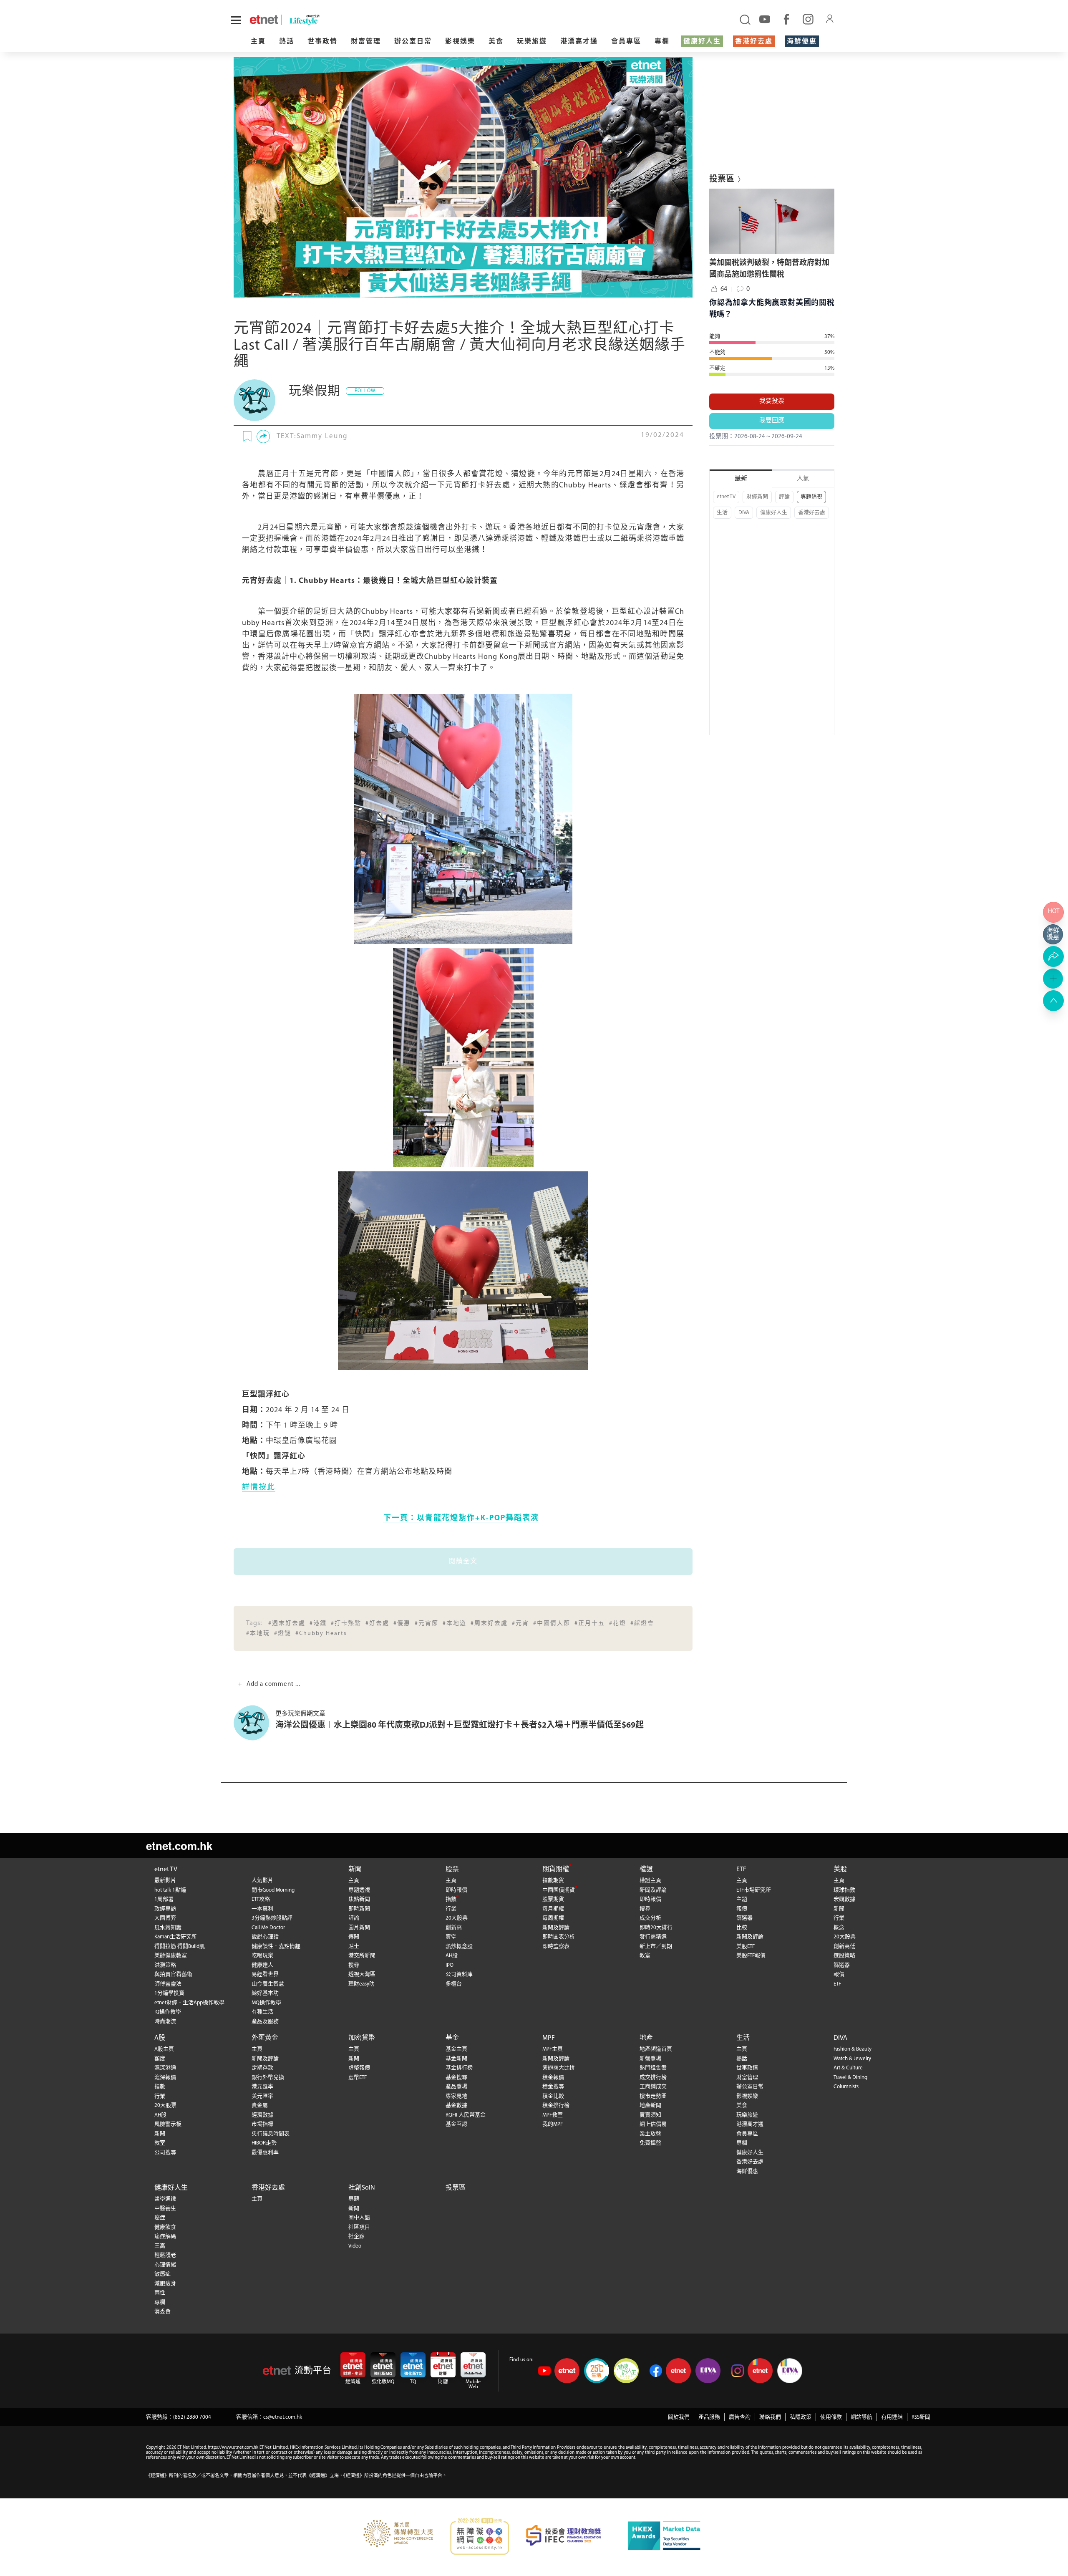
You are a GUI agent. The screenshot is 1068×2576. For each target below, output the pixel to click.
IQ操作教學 (168, 2012)
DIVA (744, 513)
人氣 (803, 479)
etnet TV (726, 497)
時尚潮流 (165, 2022)
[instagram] (808, 19)
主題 (742, 1899)
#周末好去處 (489, 1624)
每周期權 (553, 1918)
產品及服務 (265, 2022)
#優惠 (402, 1624)
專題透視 (811, 497)
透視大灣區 (362, 1974)
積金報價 (553, 2078)
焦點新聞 (359, 1899)
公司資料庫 (459, 1974)
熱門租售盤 (653, 2068)
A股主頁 (164, 2049)
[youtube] (765, 19)
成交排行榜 (653, 2078)
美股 (840, 1870)
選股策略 (844, 1956)
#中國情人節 (552, 1624)
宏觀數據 (844, 1899)
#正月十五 (590, 1624)
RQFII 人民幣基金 (466, 2115)
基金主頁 (456, 2049)
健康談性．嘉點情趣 (276, 1947)
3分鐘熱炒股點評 (272, 1918)
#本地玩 (258, 1634)
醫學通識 (165, 2199)
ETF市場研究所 (754, 1890)
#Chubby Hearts (321, 1634)
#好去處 (377, 1624)
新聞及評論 (556, 1928)
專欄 (662, 42)
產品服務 (709, 2417)
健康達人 (262, 1965)
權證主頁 (650, 1881)
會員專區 (626, 42)
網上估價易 (653, 2124)
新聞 (355, 1870)
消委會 (162, 2312)
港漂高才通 (579, 42)
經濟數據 (262, 2115)
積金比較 (553, 2096)
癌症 (160, 2218)
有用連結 (892, 2417)
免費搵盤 (650, 2143)
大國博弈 (165, 1918)
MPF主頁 (553, 2049)
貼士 (354, 1947)
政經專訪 (165, 1909)
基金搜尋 (456, 2078)
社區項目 (359, 2227)
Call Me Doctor (268, 1928)
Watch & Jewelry (852, 2059)
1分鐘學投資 (169, 1993)
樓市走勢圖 (653, 2096)
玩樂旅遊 (532, 42)
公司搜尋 (165, 2153)
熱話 (287, 42)
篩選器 (744, 1918)
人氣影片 (262, 1881)
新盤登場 (650, 2059)
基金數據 (456, 2105)
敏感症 (162, 2274)
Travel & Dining (850, 2078)
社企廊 (356, 2237)
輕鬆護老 (165, 2255)
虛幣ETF (358, 2078)
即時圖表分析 (559, 1937)
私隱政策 (801, 2417)
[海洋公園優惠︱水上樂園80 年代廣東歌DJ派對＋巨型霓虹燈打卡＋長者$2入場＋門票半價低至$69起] (254, 1723)
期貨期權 (556, 1870)
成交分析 (650, 1918)
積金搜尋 (553, 2087)
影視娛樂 (460, 42)
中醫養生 (165, 2209)
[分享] (263, 436)
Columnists (846, 2087)
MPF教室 (553, 2115)
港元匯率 (262, 2087)
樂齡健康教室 (171, 1956)
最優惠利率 (265, 2153)
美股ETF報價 (751, 1956)
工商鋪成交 (653, 2087)
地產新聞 (650, 2105)
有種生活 (262, 2012)
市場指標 (262, 2124)
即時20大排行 (656, 1928)
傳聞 (354, 1937)
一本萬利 (262, 1909)
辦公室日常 (413, 42)
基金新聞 (456, 2059)
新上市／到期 (656, 1947)
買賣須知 (650, 2115)
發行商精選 (653, 1937)
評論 (784, 497)
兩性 (160, 2293)
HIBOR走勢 (264, 2143)
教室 (645, 1956)
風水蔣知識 (168, 1928)
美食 (496, 42)
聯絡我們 (770, 2417)
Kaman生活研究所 (176, 1937)
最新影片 (165, 1881)
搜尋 (354, 1965)
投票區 (456, 2188)
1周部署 (164, 1899)
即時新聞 (359, 1909)
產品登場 (456, 2087)
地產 (646, 2038)
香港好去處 (754, 42)
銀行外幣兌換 (268, 2078)
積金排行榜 (556, 2105)
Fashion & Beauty (853, 2049)
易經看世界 (265, 1974)
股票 (452, 1870)
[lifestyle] (362, 20)
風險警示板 (168, 2124)
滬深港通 (165, 2068)
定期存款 (262, 2068)
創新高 (454, 1928)
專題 (354, 2199)
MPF (549, 2038)
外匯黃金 (265, 2038)
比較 (742, 1928)
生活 (722, 513)
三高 (160, 2246)
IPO (450, 1965)
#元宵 (520, 1624)
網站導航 (861, 2417)
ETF (741, 1870)
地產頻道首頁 (656, 2049)
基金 (452, 2038)
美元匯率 (262, 2096)
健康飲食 (165, 2227)
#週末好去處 (287, 1624)
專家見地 (456, 2096)
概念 (839, 1928)
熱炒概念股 (459, 1947)
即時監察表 (556, 1947)
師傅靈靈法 (168, 1984)
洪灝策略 (165, 1965)
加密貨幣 (362, 2038)
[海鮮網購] (1053, 934)
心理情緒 (165, 2265)
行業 (451, 1909)
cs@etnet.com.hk (283, 2417)
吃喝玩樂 (262, 1956)
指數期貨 (553, 1881)
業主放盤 (650, 2134)
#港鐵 (318, 1624)
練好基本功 (265, 1993)
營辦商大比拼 (559, 2068)
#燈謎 (283, 1634)
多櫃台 (454, 1984)
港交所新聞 (362, 1956)
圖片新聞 (359, 1928)
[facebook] (786, 19)
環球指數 (844, 1890)
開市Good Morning (273, 1890)
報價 (742, 1909)
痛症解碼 (165, 2237)
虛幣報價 (359, 2068)
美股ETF (746, 1947)
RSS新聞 (921, 2417)
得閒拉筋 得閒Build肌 (180, 1947)
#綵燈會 (642, 1624)
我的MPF (553, 2124)
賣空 (451, 1937)
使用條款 (831, 2417)
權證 (646, 1870)
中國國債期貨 (559, 1890)
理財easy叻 (361, 1984)
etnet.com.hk (179, 1846)
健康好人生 (702, 42)
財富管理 (366, 42)
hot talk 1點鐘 (170, 1890)
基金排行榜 (459, 2068)
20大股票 (457, 1918)
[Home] (264, 20)
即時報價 (456, 1890)
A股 (160, 2038)
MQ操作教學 (266, 2003)
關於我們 (679, 2417)
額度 (160, 2059)
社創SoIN (362, 2188)
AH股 (452, 1956)
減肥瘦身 (165, 2284)
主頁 (258, 42)
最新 (741, 479)
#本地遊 (455, 1624)
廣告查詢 (740, 2417)
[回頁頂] (1053, 1001)
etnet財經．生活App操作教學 (189, 2003)
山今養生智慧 (268, 1984)
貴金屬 (260, 2105)
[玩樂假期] (254, 400)
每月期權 (553, 1909)
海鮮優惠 (802, 42)
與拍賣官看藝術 (173, 1974)
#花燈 (618, 1624)
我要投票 (772, 401)
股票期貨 (553, 1899)
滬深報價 (165, 2078)
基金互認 (456, 2124)
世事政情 (322, 42)
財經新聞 (757, 497)
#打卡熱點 (346, 1624)
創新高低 (844, 1947)
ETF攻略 (261, 1899)
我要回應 (772, 421)
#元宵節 (427, 1624)
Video (355, 2246)
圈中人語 (359, 2218)
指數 (451, 1899)
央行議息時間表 (271, 2134)
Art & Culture (848, 2068)
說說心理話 (265, 1937)
